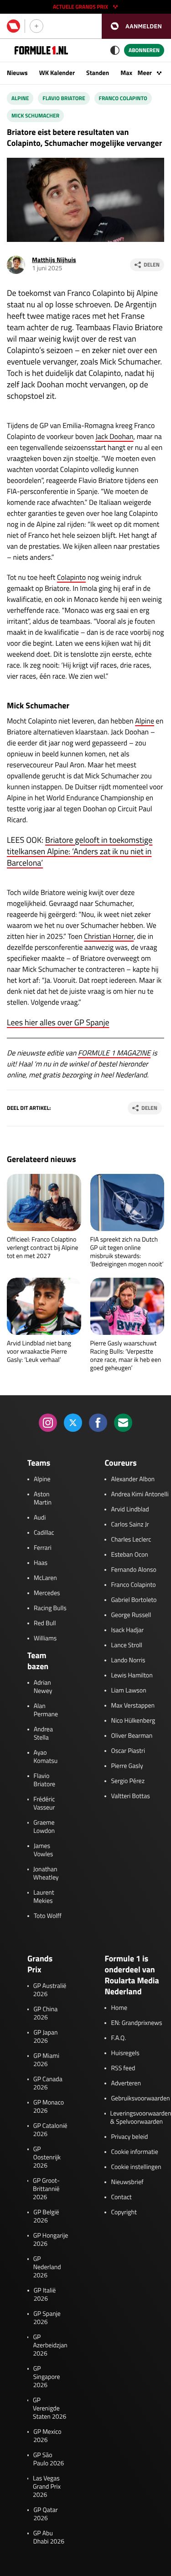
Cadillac (44, 1533)
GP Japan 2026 (45, 2037)
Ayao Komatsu (46, 1757)
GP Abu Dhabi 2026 (49, 2538)
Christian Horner (109, 937)
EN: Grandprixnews (136, 2023)
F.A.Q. (118, 2038)
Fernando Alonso (133, 1570)
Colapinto (71, 578)
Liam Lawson (128, 1691)
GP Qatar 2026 (45, 2514)
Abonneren (144, 50)
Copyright (124, 2212)
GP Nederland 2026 (47, 2267)
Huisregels (125, 2053)
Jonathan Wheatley (46, 1874)
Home (119, 2008)
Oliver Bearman (132, 1736)
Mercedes (47, 1593)
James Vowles (44, 1850)
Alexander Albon (133, 1479)
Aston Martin (43, 1499)
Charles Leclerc (131, 1540)
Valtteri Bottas (130, 1796)
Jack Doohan (114, 437)
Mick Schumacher (35, 115)
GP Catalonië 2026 (50, 2130)
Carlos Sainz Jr (130, 1525)
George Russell (131, 1615)
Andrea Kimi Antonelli (140, 1494)
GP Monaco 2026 (49, 2107)
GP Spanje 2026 (47, 2318)
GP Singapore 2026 (47, 2377)
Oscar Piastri (128, 1751)
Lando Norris (128, 1660)
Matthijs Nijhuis (54, 260)
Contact (121, 2197)
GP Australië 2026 (50, 1990)
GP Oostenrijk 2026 (47, 2158)
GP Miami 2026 (46, 2060)
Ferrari (43, 1548)
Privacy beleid (129, 2137)
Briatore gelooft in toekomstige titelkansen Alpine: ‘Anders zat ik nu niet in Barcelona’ (80, 851)
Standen (98, 73)
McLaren (45, 1578)
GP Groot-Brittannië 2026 (46, 2189)
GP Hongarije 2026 (51, 2240)
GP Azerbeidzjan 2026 (50, 2346)
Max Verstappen (133, 1706)
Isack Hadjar (127, 1630)
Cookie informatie (134, 2152)
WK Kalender (57, 73)
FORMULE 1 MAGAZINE (114, 1053)
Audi (40, 1518)
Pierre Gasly (127, 1766)
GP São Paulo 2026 (49, 2459)
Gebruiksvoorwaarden (140, 2099)
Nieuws (17, 73)
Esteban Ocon (129, 1555)
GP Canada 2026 (48, 2083)
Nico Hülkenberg (133, 1721)
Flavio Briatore (64, 98)
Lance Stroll (126, 1645)
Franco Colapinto (123, 98)
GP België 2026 (46, 2217)
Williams (45, 1639)
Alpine (20, 98)
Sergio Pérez (128, 1781)
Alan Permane (46, 1710)
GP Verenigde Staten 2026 (49, 2409)
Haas (41, 1563)
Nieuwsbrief (127, 2182)
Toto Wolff (48, 1916)
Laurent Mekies (44, 1897)
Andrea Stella (43, 1734)
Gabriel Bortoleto (134, 1600)
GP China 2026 (45, 2014)
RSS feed (123, 2068)
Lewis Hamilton (132, 1676)
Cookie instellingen (136, 2167)
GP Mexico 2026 (47, 2436)
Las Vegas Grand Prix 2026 (47, 2487)
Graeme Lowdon (44, 1827)
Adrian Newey (43, 1687)
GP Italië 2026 (45, 2295)
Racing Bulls (50, 1608)
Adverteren (126, 2083)
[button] (136, 26)
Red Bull (45, 1623)
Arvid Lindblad (130, 1510)
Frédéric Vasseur (44, 1804)
